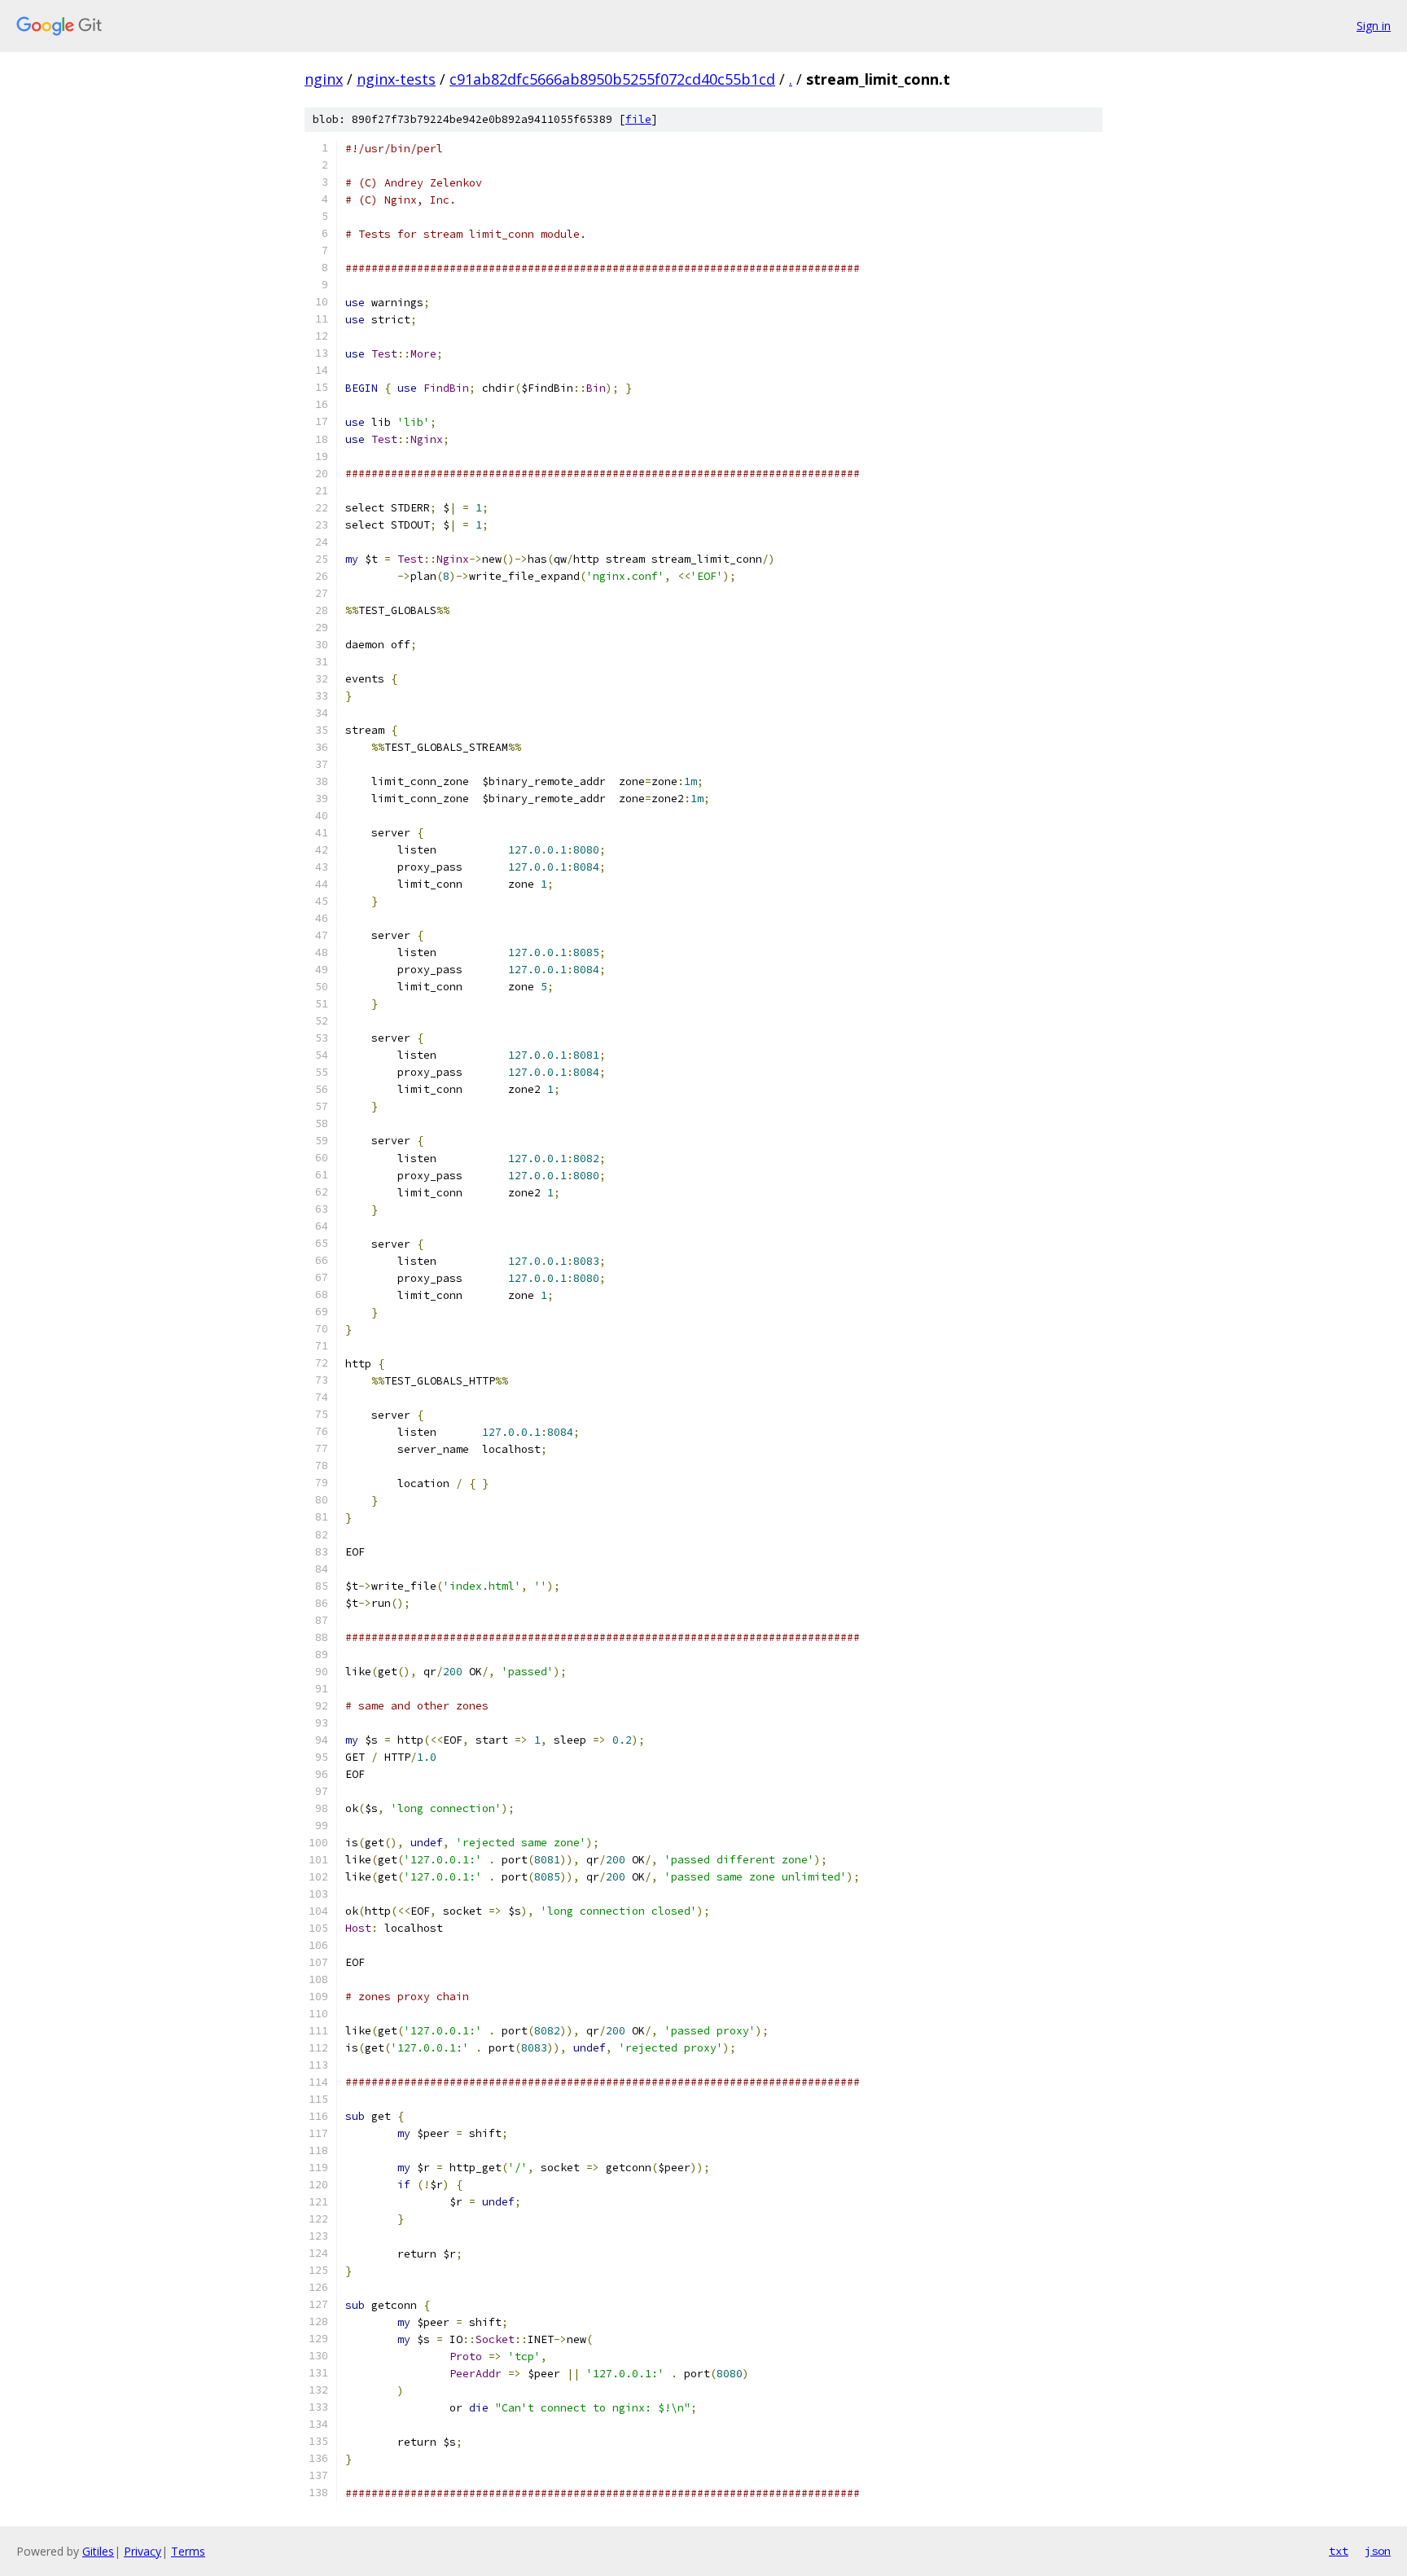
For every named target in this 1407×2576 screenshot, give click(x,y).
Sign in (1374, 26)
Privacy (142, 2551)
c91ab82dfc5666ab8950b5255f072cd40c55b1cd (612, 79)
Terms (188, 2551)
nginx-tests (396, 79)
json (1378, 2551)
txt (1339, 2551)
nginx (324, 79)
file (638, 119)
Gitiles (98, 2551)
